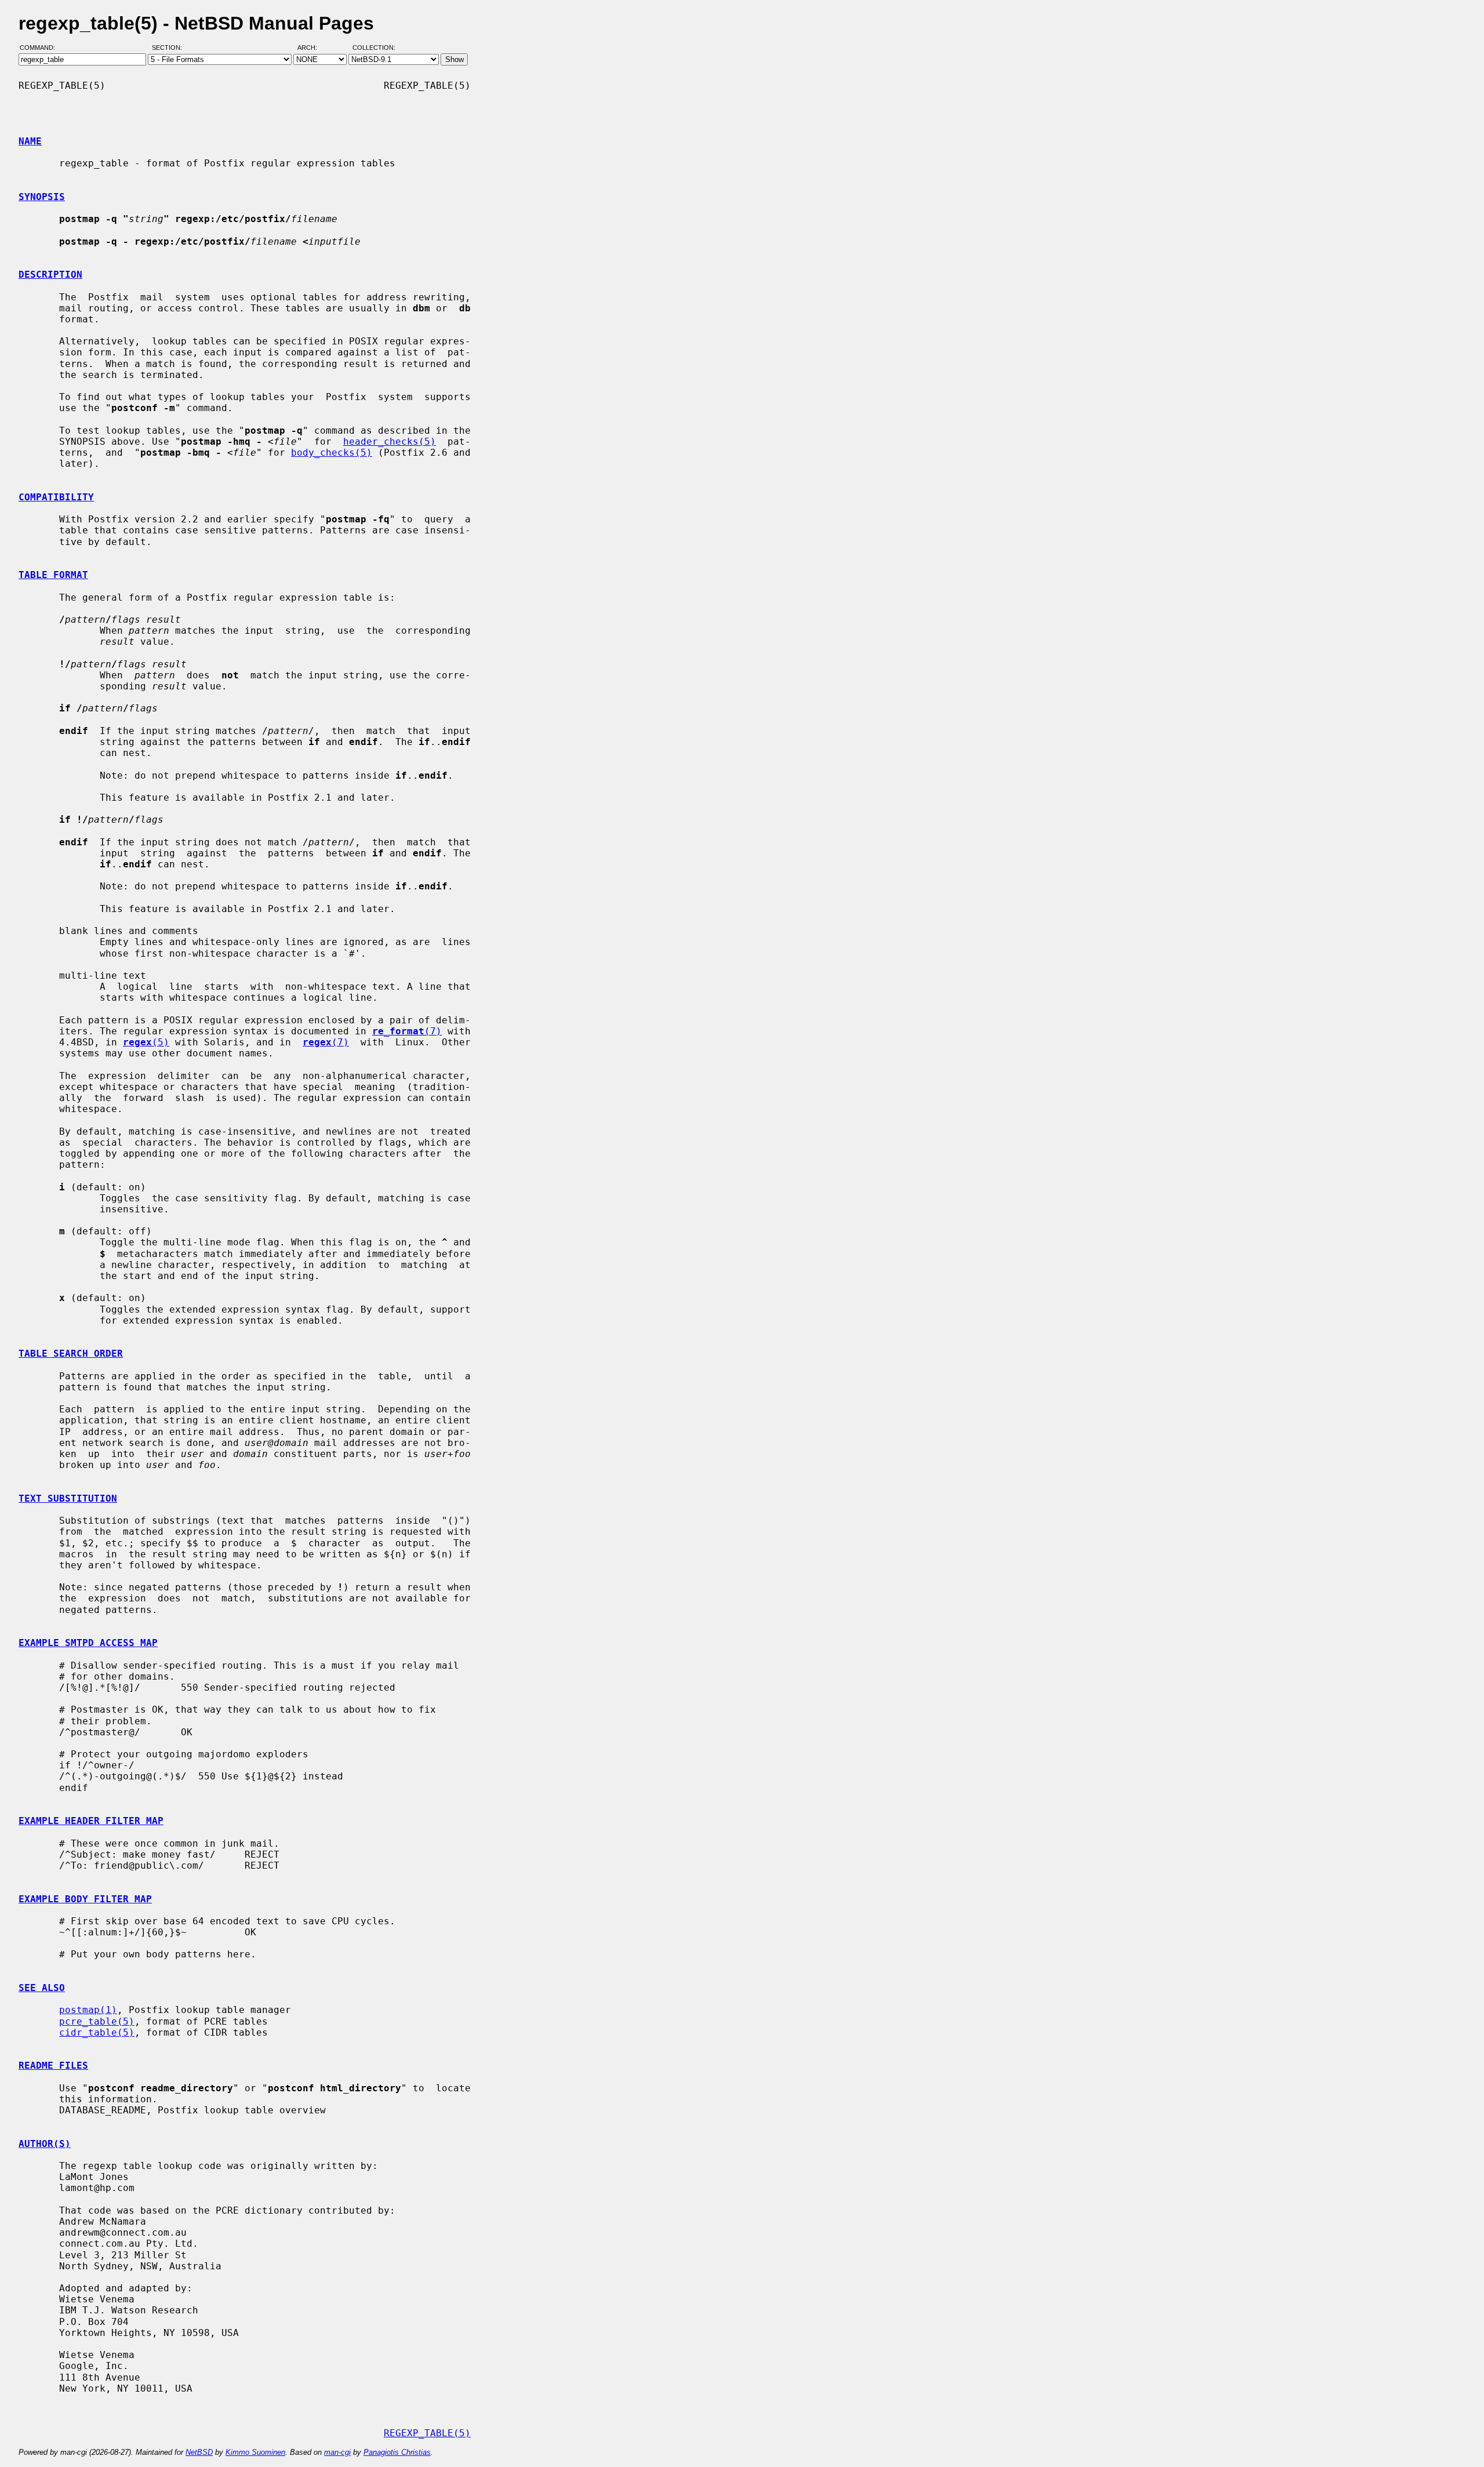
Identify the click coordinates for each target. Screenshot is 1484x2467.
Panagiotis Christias (397, 2452)
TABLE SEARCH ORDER (71, 1354)
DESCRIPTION (50, 275)
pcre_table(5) (97, 2021)
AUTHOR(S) (45, 2144)
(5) (146, 1042)
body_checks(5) (332, 453)
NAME (30, 141)
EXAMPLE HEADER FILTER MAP (91, 1821)
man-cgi (337, 2452)
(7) (407, 1031)
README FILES (53, 2065)
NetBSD (199, 2452)
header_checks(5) (390, 442)
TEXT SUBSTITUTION (68, 1498)
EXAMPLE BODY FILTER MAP (85, 1899)
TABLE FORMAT (53, 575)
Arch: (312, 48)
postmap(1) (88, 2010)
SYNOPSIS (42, 197)
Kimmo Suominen (255, 2452)
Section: (170, 48)
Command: (41, 48)
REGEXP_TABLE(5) (427, 2433)
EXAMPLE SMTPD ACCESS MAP (88, 1643)
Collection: (374, 48)
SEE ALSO (42, 1988)
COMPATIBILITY (56, 497)
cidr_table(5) (97, 2032)
